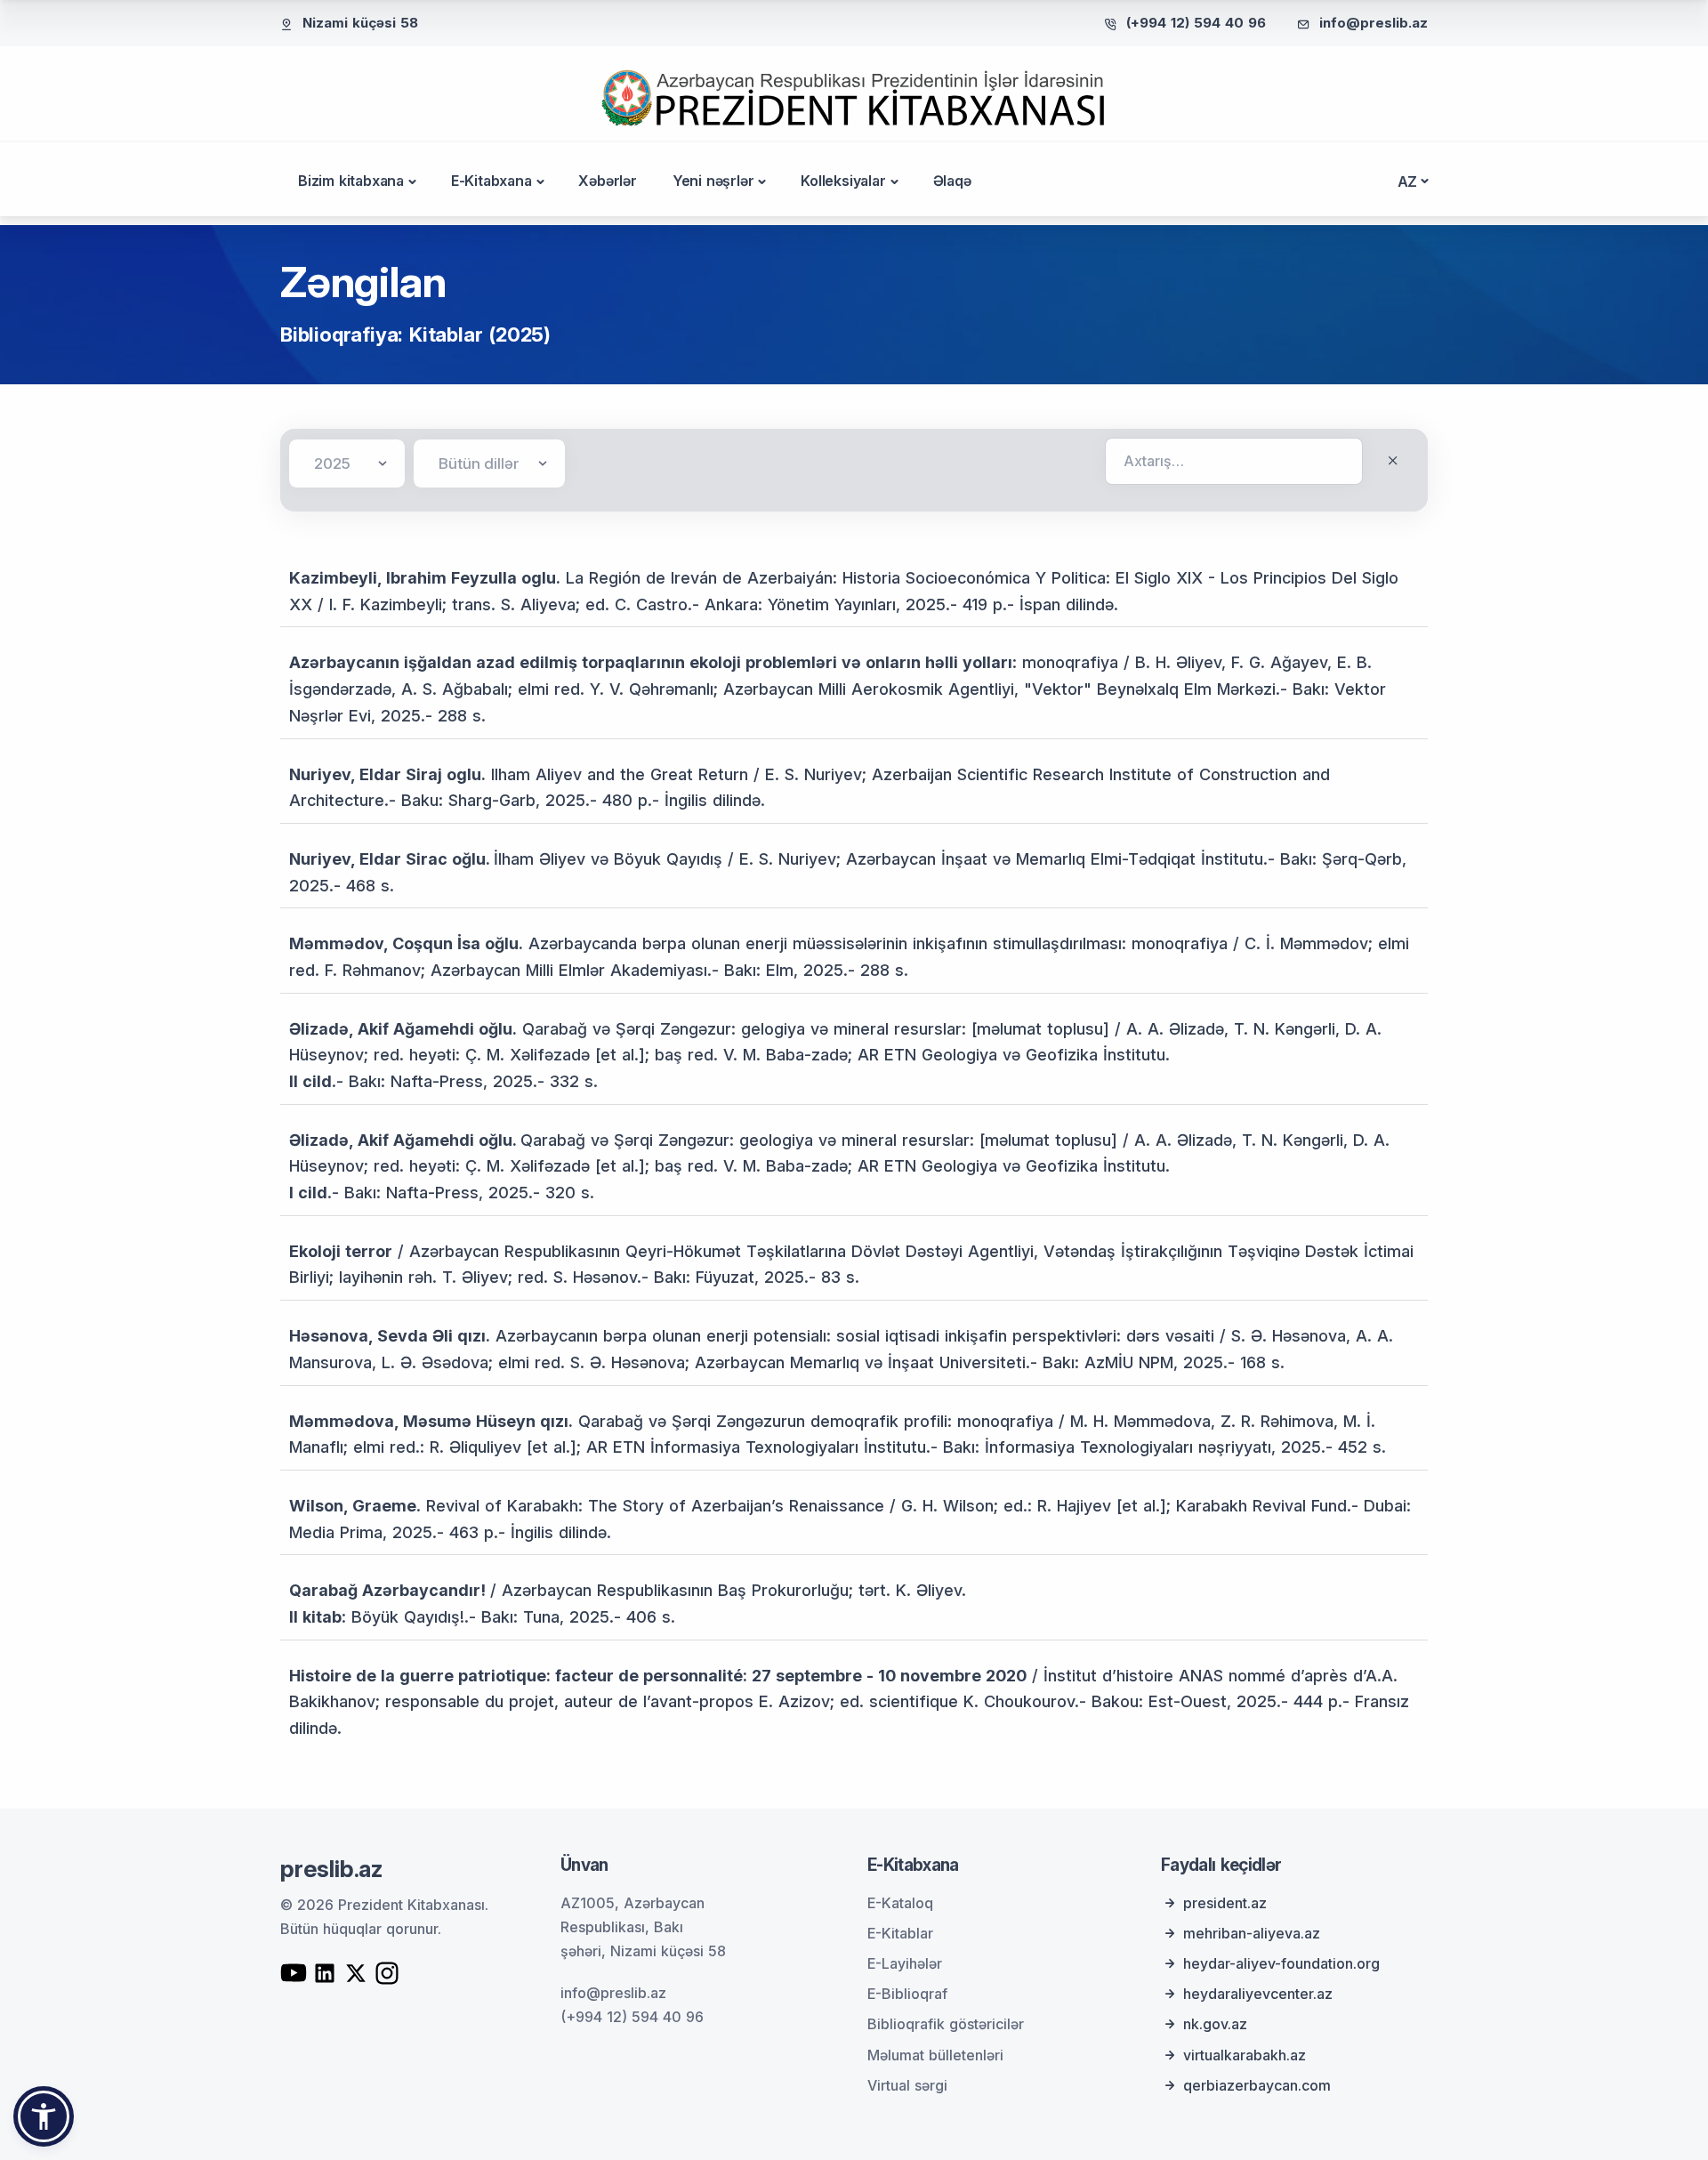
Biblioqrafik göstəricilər (946, 2024)
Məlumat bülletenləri (935, 2055)
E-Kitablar (900, 1933)
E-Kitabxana (491, 181)
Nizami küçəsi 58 (360, 23)
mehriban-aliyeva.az (1252, 1933)
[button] (44, 2116)
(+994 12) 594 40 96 (1196, 23)
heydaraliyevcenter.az (1258, 1994)
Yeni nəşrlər (713, 181)
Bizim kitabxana (351, 181)
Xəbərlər (607, 181)
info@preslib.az (1374, 23)
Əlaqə (952, 181)
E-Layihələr (905, 1963)
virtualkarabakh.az (1245, 2055)
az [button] (1408, 181)
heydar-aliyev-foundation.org (1281, 1963)
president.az (1225, 1903)
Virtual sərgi (907, 2085)
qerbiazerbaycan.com (1257, 2085)
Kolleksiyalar (843, 181)
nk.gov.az (1215, 2024)
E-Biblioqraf (907, 1994)
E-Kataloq (900, 1903)
